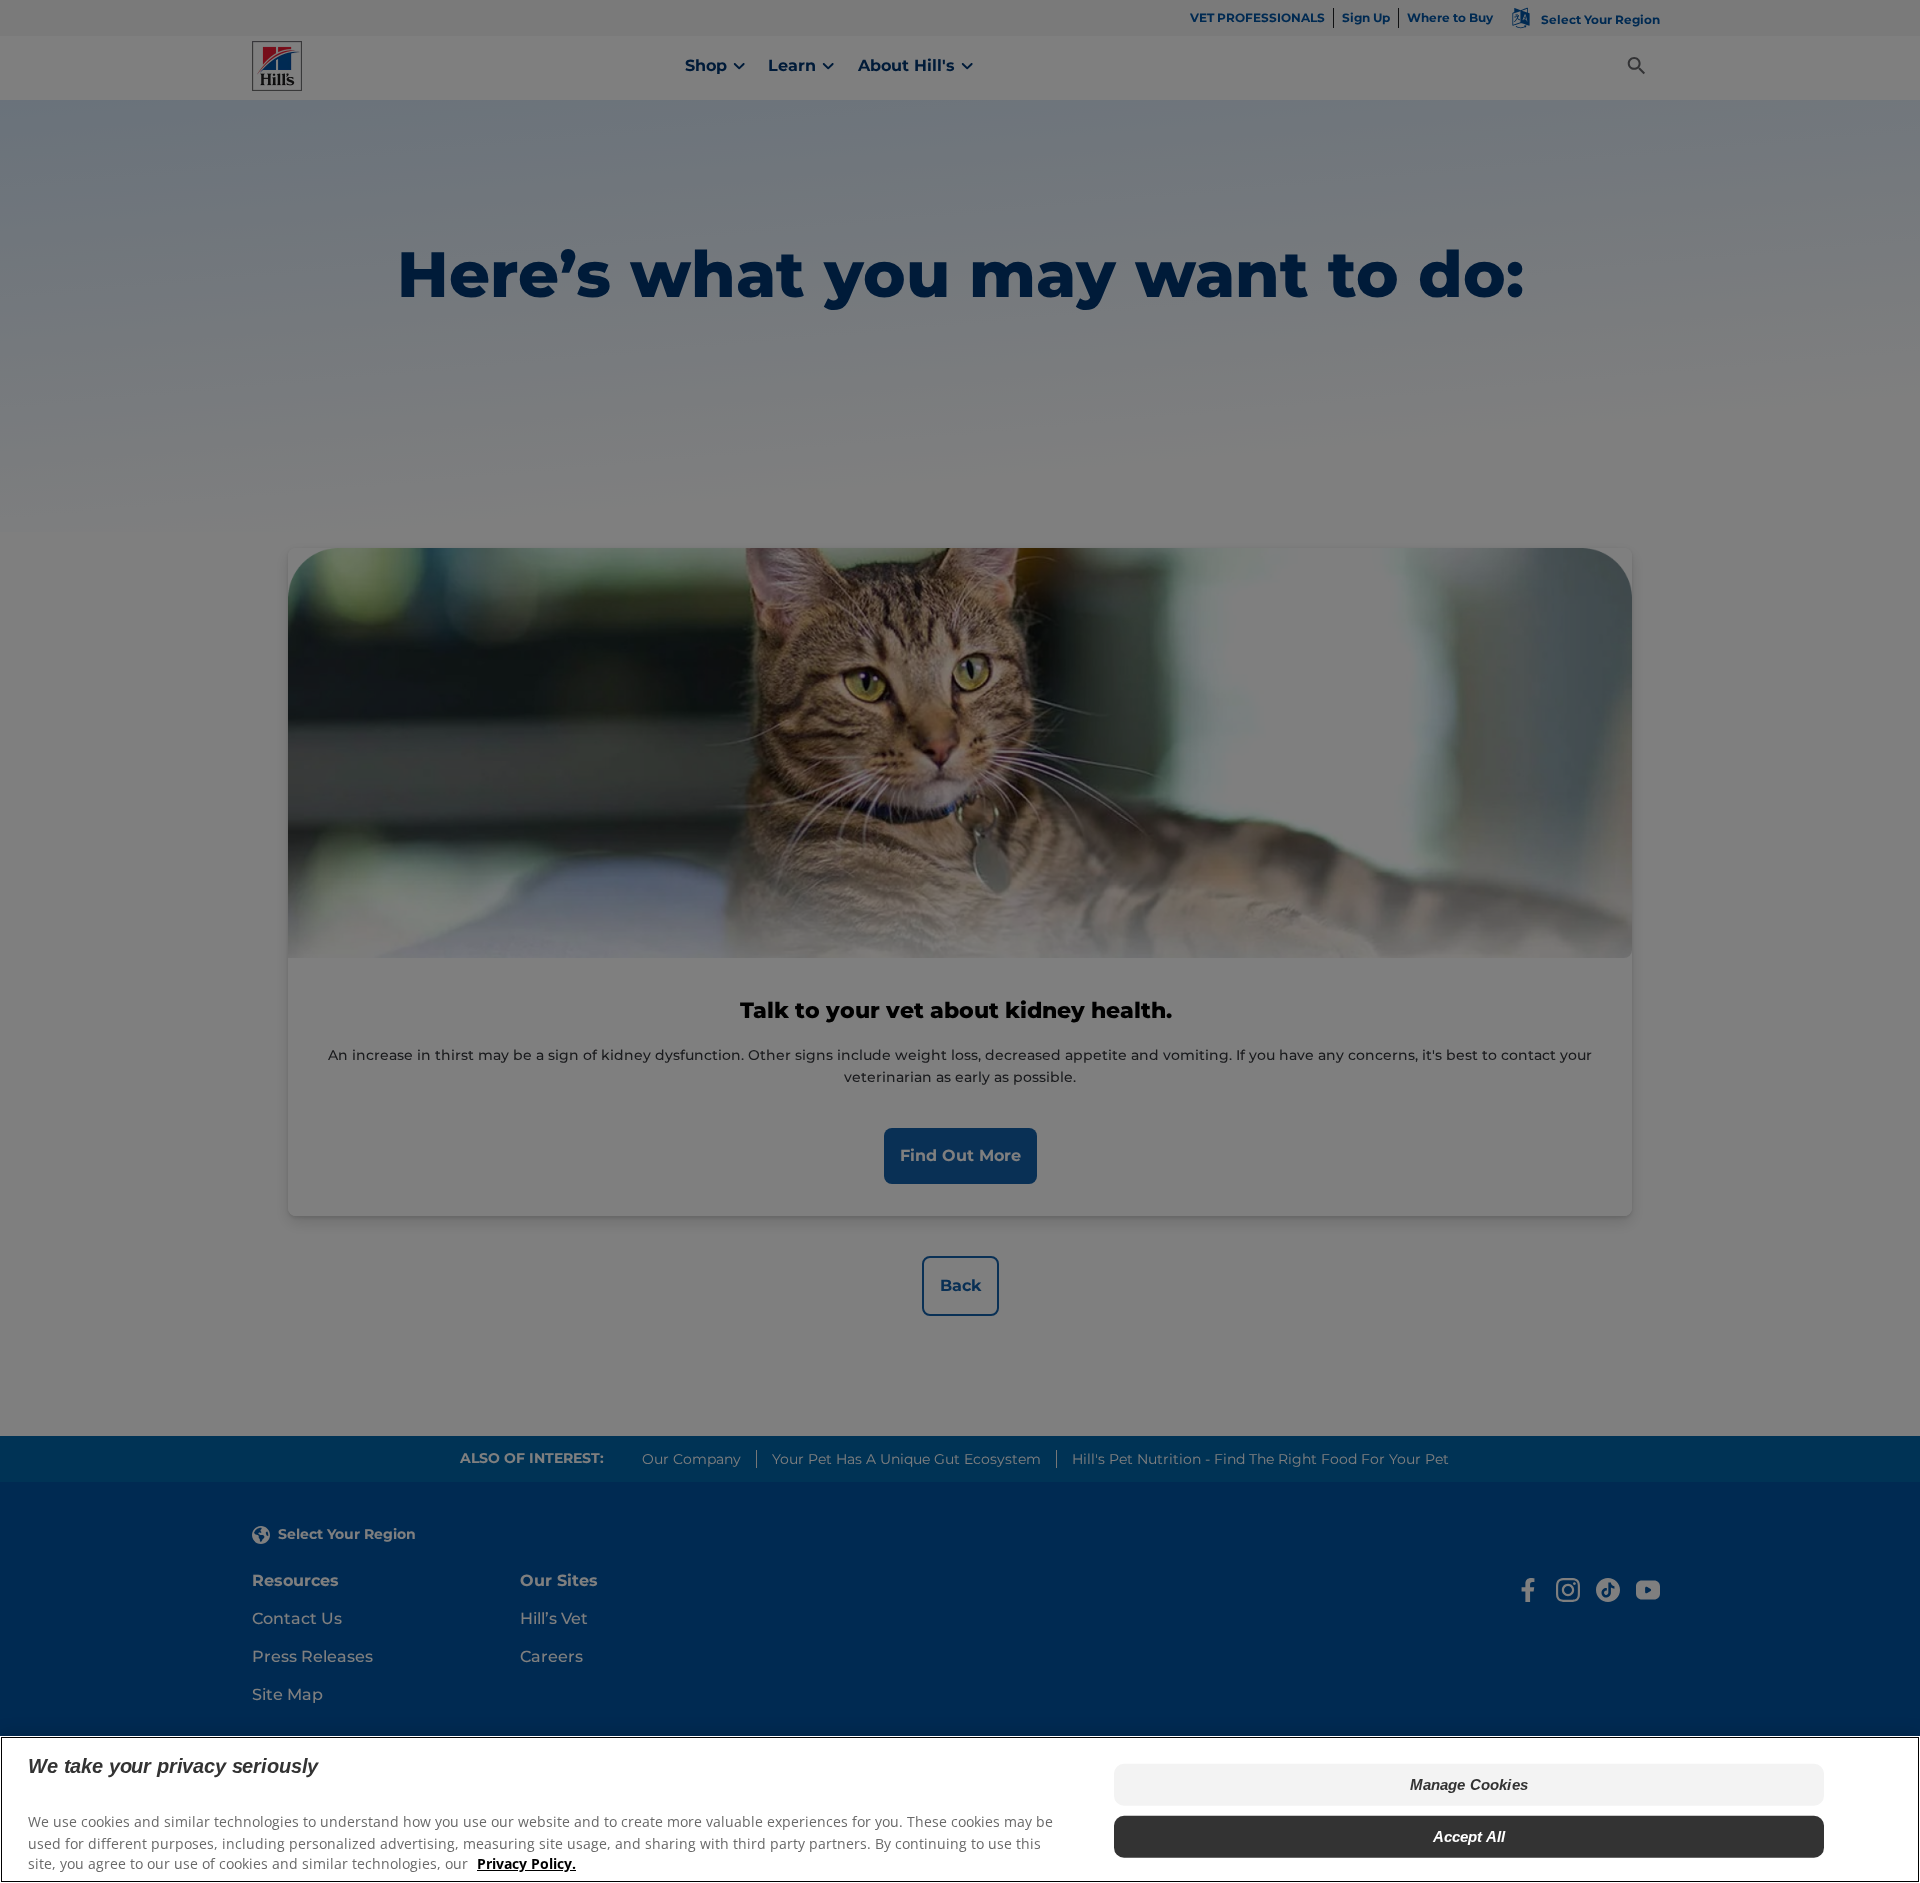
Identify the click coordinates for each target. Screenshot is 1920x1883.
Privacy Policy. (526, 1863)
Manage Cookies (1469, 1784)
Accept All (1469, 1836)
